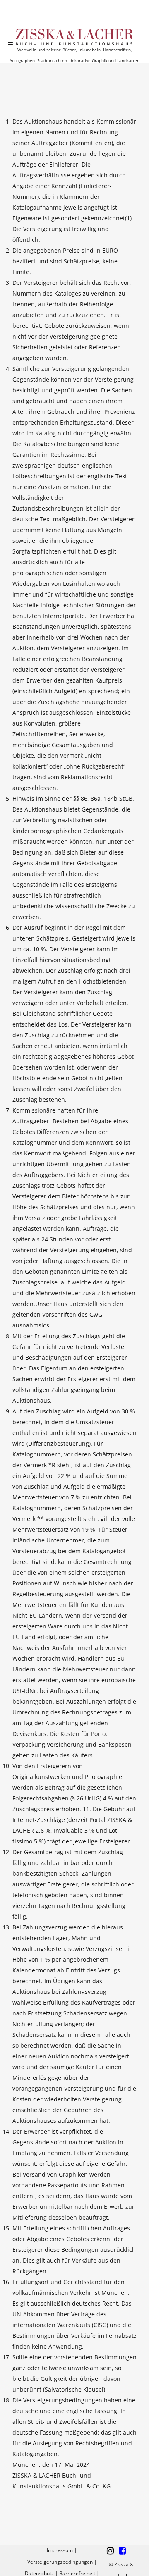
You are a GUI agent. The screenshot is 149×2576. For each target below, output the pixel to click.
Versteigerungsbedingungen (60, 2562)
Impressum (60, 2550)
